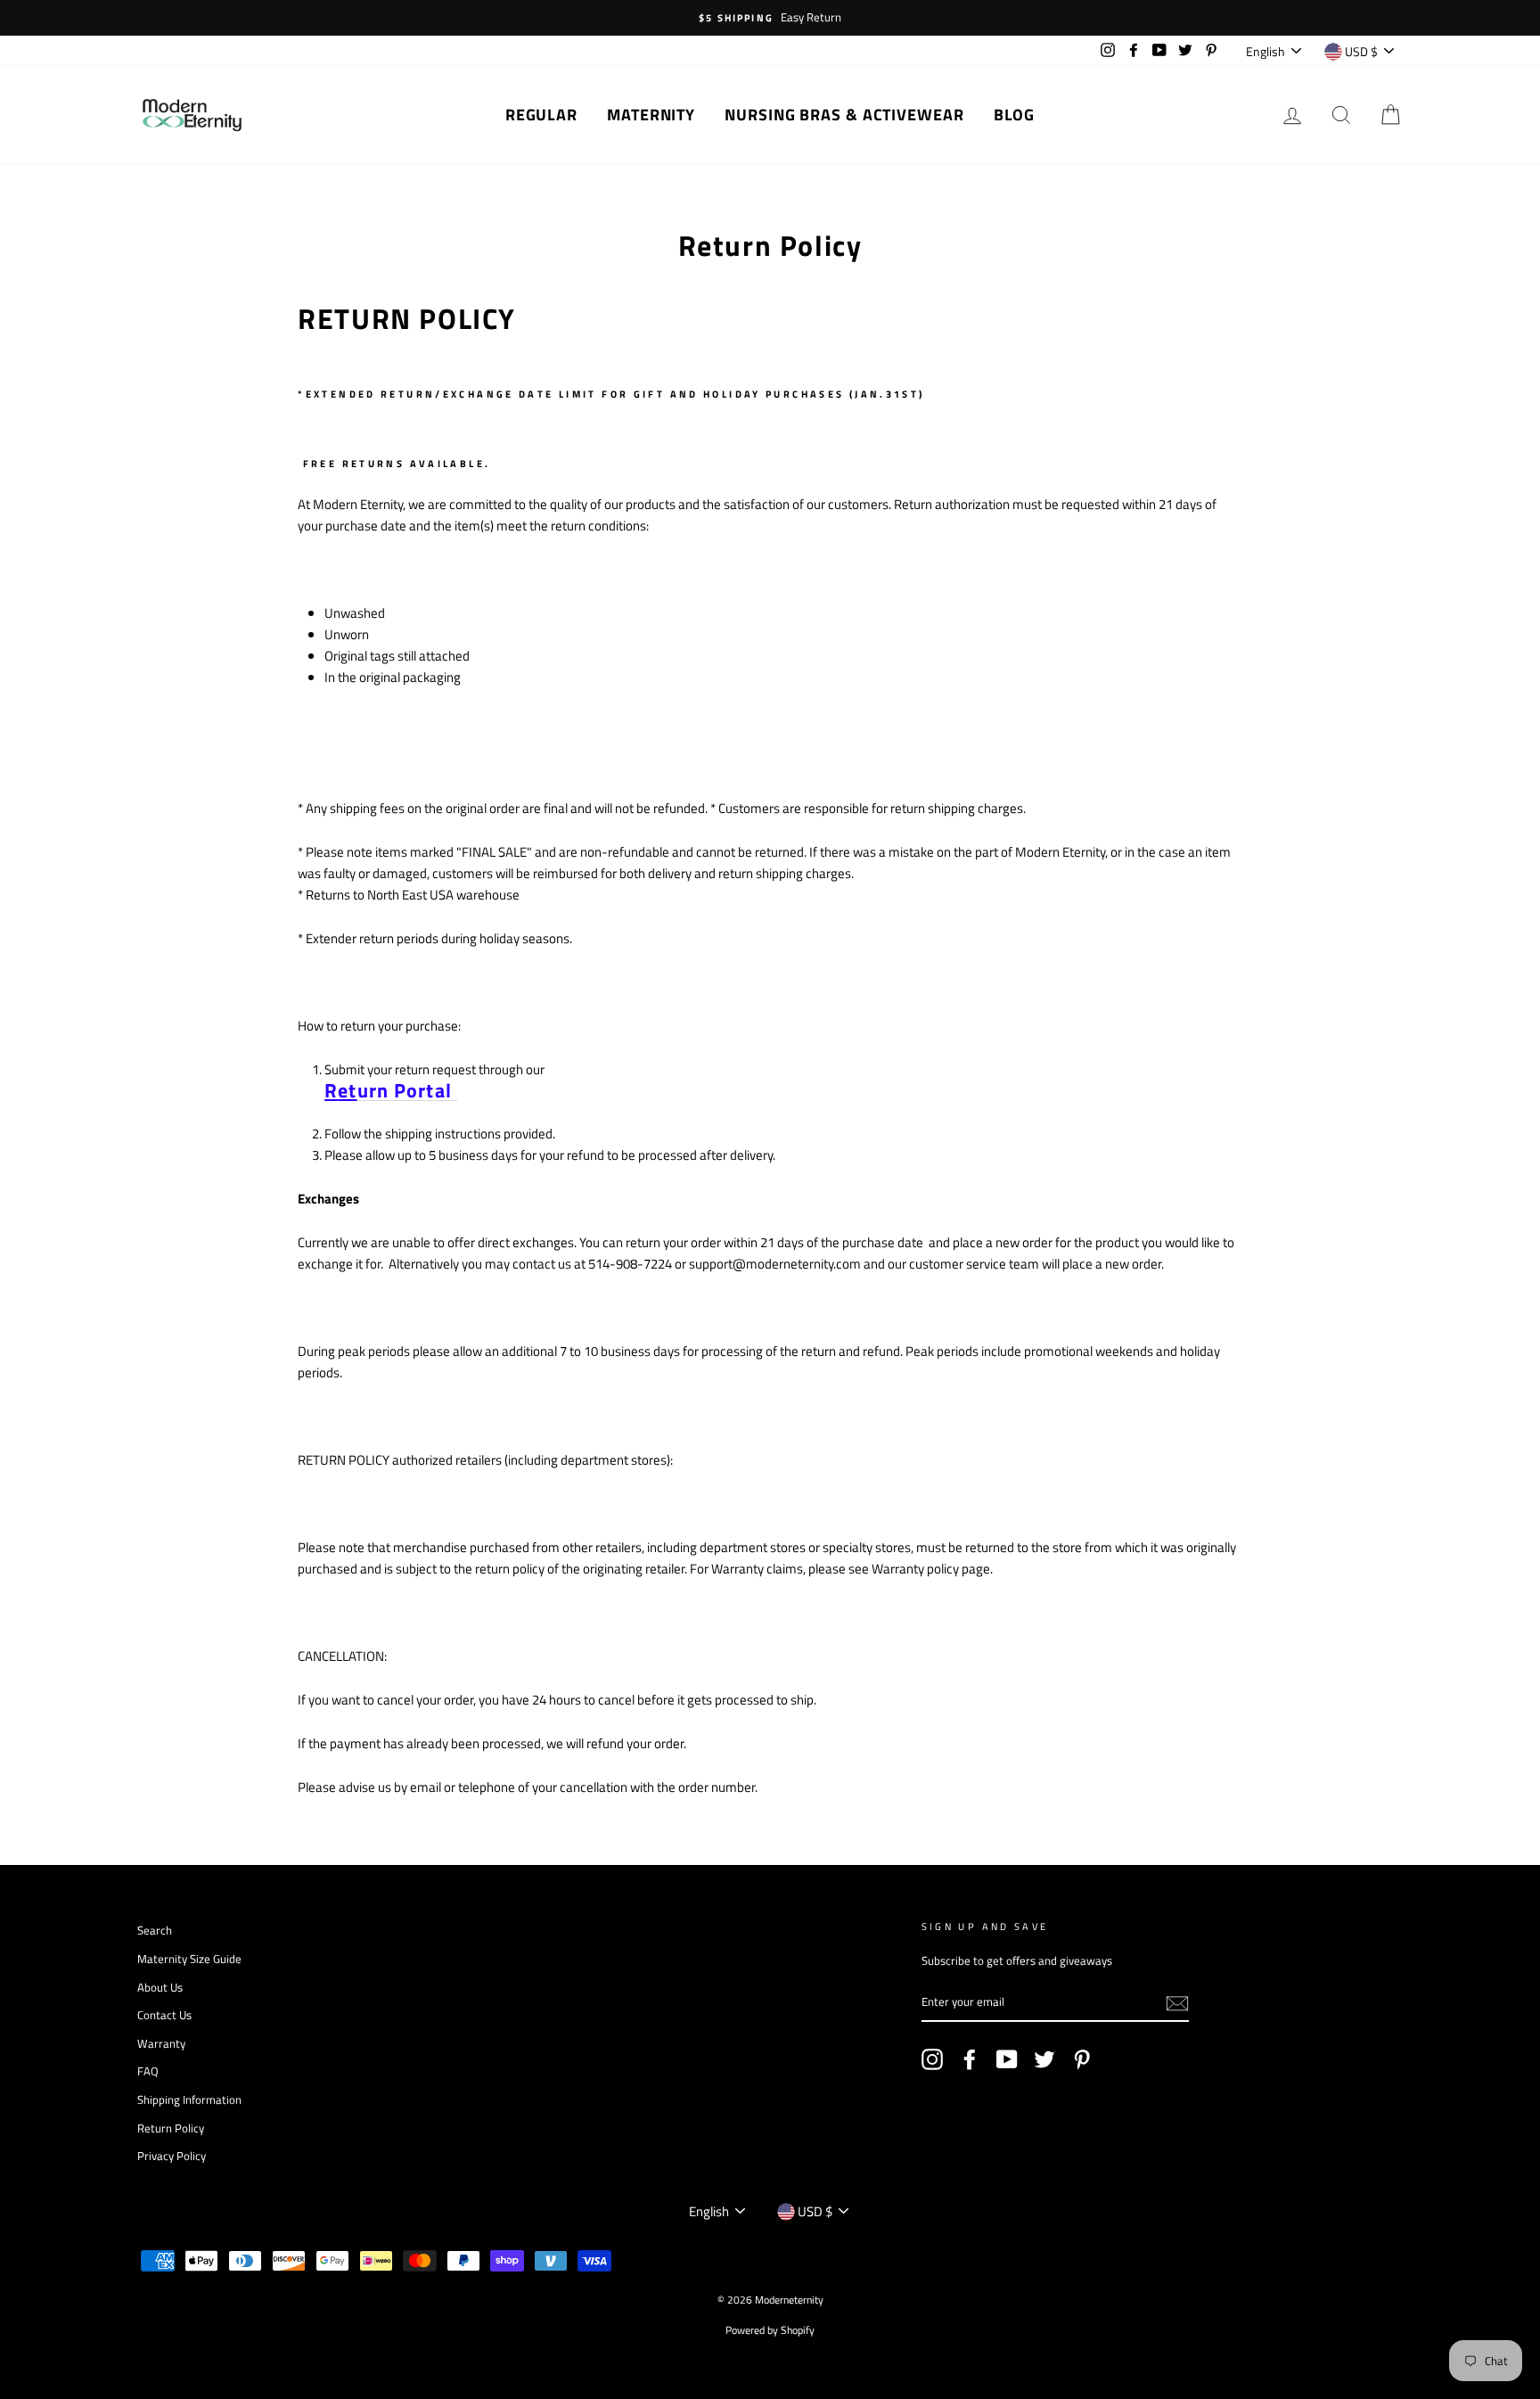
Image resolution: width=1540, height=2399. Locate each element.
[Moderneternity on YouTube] (1007, 2059)
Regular (541, 115)
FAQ (148, 2071)
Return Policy (171, 2128)
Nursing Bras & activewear (844, 115)
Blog (1015, 115)
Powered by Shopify (770, 2330)
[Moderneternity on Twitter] (1044, 2059)
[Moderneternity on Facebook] (970, 2059)
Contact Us (164, 2015)
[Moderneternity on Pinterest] (1082, 2059)
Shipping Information (189, 2100)
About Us (160, 1988)
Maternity (651, 115)
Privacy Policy (172, 2156)
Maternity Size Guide (189, 1959)
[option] (770, 18)
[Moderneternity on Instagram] (932, 2059)
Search (155, 1931)
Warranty (161, 2044)
